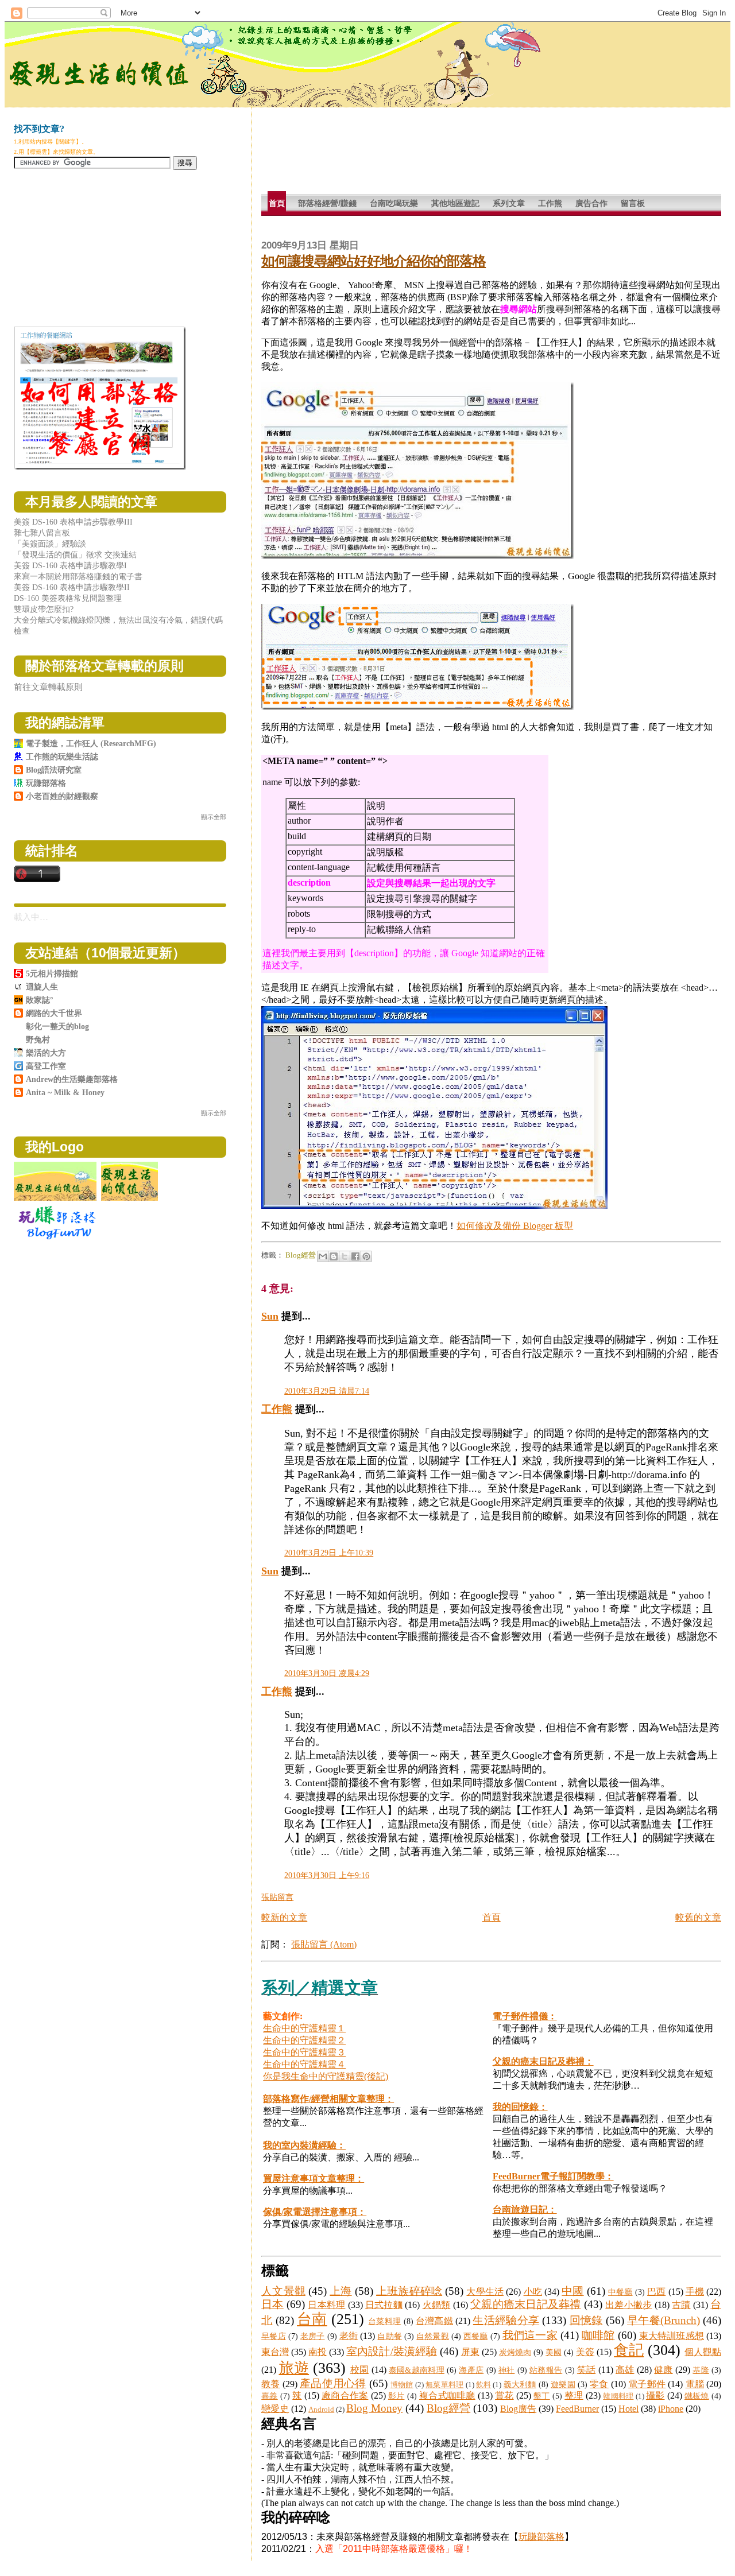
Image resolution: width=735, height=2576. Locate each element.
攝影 (655, 2395)
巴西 (656, 2292)
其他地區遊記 (455, 203)
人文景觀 (283, 2291)
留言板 (633, 203)
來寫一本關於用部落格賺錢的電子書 (78, 576)
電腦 (695, 2384)
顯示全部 (214, 817)
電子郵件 (647, 2384)
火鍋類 (437, 2305)
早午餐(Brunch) (664, 2320)
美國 (554, 2352)
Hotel (628, 2409)
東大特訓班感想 (672, 2336)
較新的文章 (284, 1917)
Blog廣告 (518, 2409)
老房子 (312, 2336)
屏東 (470, 2352)
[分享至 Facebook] (355, 1256)
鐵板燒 (697, 2396)
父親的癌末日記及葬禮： (543, 2061)
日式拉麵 (384, 2305)
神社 (507, 2370)
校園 (360, 2370)
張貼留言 (277, 1897)
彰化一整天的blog (57, 1026)
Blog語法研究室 (54, 770)
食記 (629, 2350)
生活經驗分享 (506, 2320)
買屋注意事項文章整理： (314, 2179)
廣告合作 (591, 203)
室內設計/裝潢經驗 (391, 2351)
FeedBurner (577, 2409)
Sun (270, 1316)
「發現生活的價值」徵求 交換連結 (75, 554)
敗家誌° (40, 1000)
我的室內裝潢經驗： (304, 2145)
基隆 (701, 2370)
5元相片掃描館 (52, 973)
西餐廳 (475, 2336)
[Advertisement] (470, 155)
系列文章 (509, 203)
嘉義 (270, 2396)
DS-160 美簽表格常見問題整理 (68, 598)
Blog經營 (301, 1255)
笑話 (587, 2370)
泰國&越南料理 (417, 2370)
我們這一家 (530, 2335)
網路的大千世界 (54, 1013)
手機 (695, 2292)
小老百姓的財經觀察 (62, 796)
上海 (341, 2291)
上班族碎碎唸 (409, 2291)
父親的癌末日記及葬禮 (526, 2304)
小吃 (533, 2292)
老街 (349, 2336)
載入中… (31, 917)
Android (321, 2410)
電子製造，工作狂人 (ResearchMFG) (91, 743)
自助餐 (389, 2336)
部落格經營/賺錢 (327, 203)
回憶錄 (586, 2320)
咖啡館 (598, 2335)
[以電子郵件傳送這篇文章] (323, 1256)
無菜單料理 (444, 2385)
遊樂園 (563, 2384)
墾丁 (542, 2396)
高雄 (625, 2370)
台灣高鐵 (434, 2321)
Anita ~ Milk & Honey (65, 1092)
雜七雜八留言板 (42, 533)
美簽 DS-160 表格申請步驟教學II (72, 587)
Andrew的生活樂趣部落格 (72, 1079)
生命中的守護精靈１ (304, 2028)
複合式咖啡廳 (447, 2395)
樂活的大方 (46, 1053)
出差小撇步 (628, 2305)
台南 (312, 2319)
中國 (572, 2291)
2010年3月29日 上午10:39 (329, 1553)
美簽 (585, 2352)
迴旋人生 (42, 987)
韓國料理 (618, 2396)
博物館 (402, 2385)
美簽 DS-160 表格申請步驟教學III (73, 522)
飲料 (483, 2385)
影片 (396, 2396)
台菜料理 (384, 2321)
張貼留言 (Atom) (324, 1944)
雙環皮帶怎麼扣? (44, 609)
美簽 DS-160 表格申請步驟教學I (70, 565)
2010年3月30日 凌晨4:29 (327, 1673)
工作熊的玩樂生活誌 (62, 756)
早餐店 (273, 2336)
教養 (270, 2384)
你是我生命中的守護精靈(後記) (326, 2076)
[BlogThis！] (334, 1256)
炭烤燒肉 (515, 2352)
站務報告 (546, 2370)
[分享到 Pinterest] (366, 1256)
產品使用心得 (333, 2383)
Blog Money (374, 2408)
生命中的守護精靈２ (304, 2040)
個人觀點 (703, 2352)
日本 (272, 2304)
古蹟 (681, 2305)
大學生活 (485, 2292)
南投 (318, 2352)
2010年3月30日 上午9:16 (327, 1875)
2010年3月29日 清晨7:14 (327, 1391)
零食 (599, 2384)
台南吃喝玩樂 (394, 203)
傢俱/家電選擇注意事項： (315, 2212)
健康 (664, 2370)
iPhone (671, 2409)
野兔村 (38, 1039)
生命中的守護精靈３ (304, 2052)
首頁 (277, 203)
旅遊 (294, 2368)
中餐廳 (620, 2292)
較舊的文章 (698, 1917)
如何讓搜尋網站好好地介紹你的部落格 (374, 261)
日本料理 (326, 2305)
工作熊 (550, 203)
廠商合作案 (345, 2395)
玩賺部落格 (541, 2537)
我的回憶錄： (520, 2107)
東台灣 (275, 2352)
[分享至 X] (345, 1256)
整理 (574, 2395)
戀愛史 (275, 2409)
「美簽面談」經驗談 (50, 544)
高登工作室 (46, 1066)
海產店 (471, 2370)
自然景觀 (433, 2336)
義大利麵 (520, 2384)
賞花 (504, 2395)
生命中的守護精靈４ (304, 2064)
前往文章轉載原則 (48, 687)
